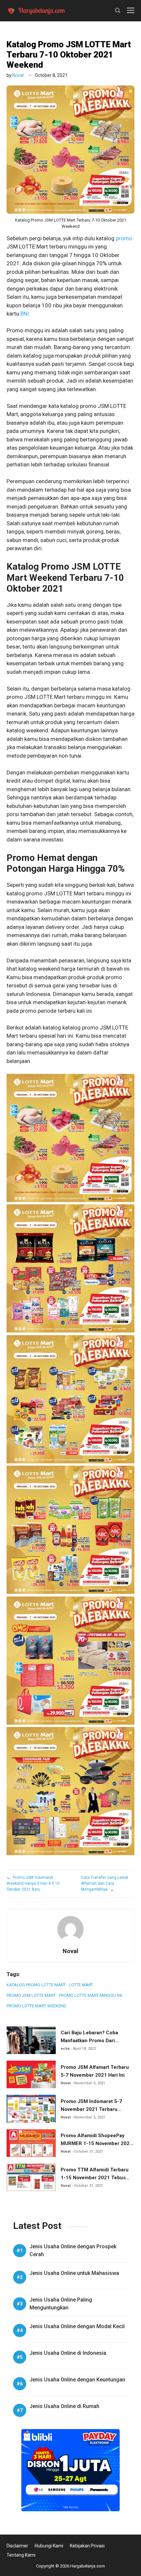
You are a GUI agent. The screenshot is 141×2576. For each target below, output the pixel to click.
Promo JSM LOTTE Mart (31, 1995)
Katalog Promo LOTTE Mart (36, 1985)
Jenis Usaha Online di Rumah (64, 2406)
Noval (18, 75)
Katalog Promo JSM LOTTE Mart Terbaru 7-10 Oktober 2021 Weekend (69, 55)
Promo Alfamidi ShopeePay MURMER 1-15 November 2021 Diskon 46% (97, 2143)
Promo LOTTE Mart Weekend (37, 2006)
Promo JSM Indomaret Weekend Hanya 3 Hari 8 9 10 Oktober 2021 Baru (33, 1883)
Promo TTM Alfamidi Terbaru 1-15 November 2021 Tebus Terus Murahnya (95, 2178)
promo (124, 238)
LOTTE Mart (81, 1985)
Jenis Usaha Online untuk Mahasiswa (74, 2273)
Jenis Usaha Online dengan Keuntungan (77, 2380)
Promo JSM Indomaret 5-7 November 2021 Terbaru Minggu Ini (91, 2109)
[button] (118, 11)
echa (65, 2049)
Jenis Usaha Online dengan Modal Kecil (77, 2326)
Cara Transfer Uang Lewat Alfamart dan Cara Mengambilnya (105, 1883)
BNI (25, 314)
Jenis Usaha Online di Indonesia (68, 2353)
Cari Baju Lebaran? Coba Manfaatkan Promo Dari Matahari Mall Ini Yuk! (89, 2041)
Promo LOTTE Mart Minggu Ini (91, 1995)
